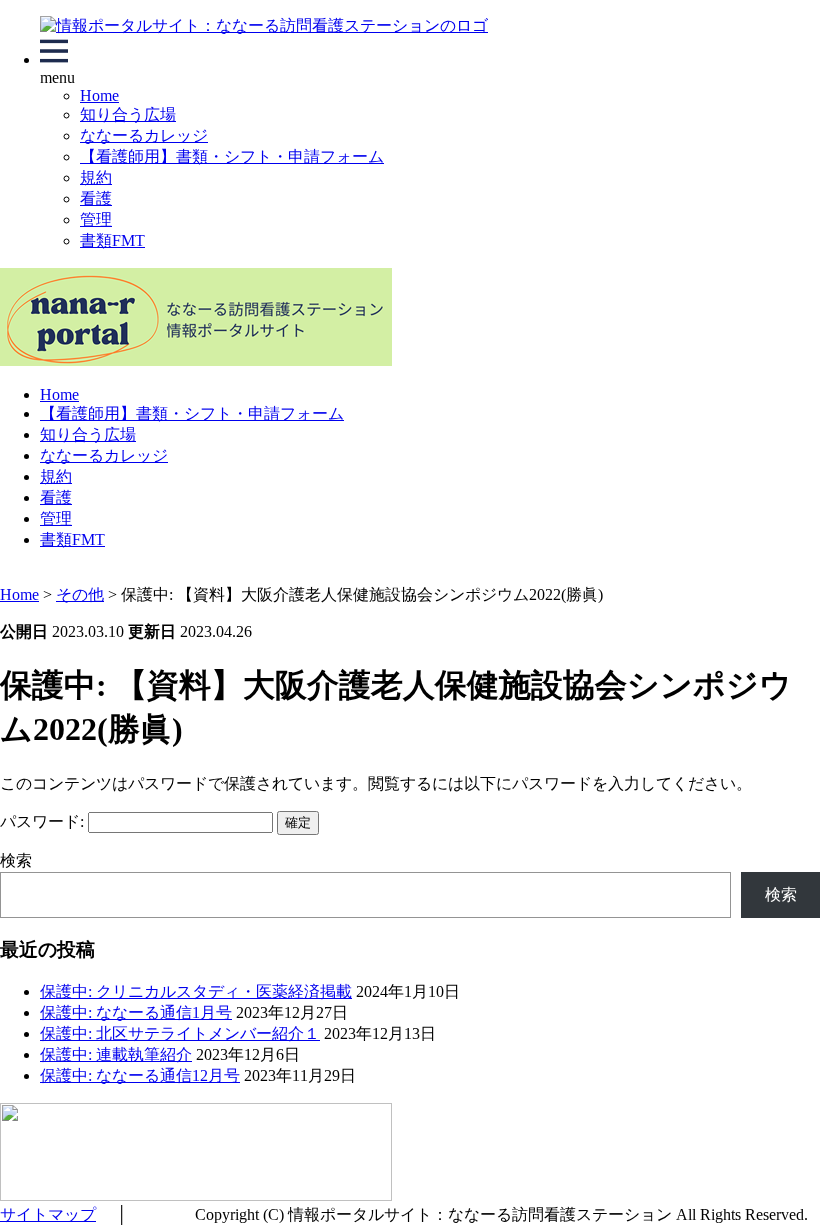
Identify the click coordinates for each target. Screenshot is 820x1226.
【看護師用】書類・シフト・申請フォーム (232, 156)
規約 (96, 177)
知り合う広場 (128, 114)
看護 (96, 198)
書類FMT (112, 240)
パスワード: (44, 821)
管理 (96, 219)
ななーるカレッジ (144, 135)
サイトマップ (48, 1214)
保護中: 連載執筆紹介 (116, 1054)
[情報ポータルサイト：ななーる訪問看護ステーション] (264, 25)
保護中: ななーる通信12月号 (140, 1075)
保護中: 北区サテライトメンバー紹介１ (180, 1033)
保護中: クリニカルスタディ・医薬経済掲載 (196, 991)
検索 (16, 860)
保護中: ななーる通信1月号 (136, 1012)
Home (99, 95)
